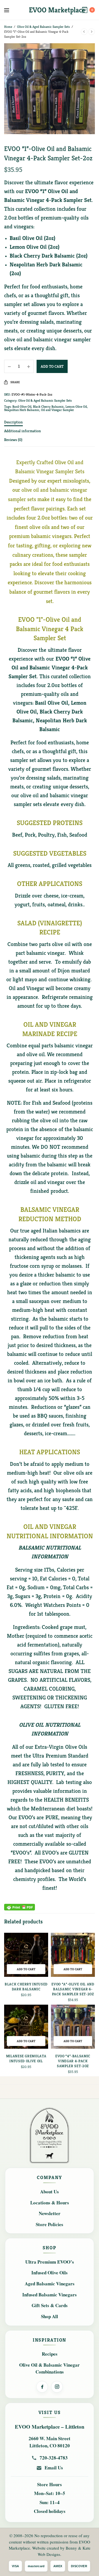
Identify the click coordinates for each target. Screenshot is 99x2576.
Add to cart (52, 366)
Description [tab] (13, 422)
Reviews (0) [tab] (13, 440)
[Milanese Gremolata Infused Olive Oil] (26, 2027)
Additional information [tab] (23, 431)
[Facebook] (42, 2387)
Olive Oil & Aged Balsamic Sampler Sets (43, 27)
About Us (50, 2192)
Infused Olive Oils (50, 2273)
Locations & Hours (50, 2203)
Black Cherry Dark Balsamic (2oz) (49, 256)
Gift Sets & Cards (50, 2305)
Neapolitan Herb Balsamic (22, 410)
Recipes (50, 2354)
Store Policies (50, 2224)
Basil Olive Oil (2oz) (32, 238)
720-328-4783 (54, 2458)
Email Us (54, 2468)
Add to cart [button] (26, 1969)
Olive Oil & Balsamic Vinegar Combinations (50, 2368)
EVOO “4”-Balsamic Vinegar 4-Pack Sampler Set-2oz (73, 2061)
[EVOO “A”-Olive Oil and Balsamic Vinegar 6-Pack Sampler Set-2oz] (73, 1955)
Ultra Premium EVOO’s (50, 2262)
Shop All (50, 2316)
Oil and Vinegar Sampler (57, 410)
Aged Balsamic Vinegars (50, 2284)
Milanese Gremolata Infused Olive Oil (26, 2059)
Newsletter (50, 2213)
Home (8, 27)
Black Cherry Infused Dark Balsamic (26, 1987)
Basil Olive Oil (22, 406)
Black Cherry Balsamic (48, 406)
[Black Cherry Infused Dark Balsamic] (26, 1955)
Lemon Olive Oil (76, 406)
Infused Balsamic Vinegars (50, 2295)
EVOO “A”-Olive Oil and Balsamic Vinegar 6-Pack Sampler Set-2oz (73, 1989)
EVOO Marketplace (57, 10)
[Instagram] (57, 2387)
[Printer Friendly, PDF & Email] (20, 1907)
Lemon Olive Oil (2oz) (35, 247)
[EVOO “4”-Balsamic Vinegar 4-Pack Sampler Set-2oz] (73, 2027)
